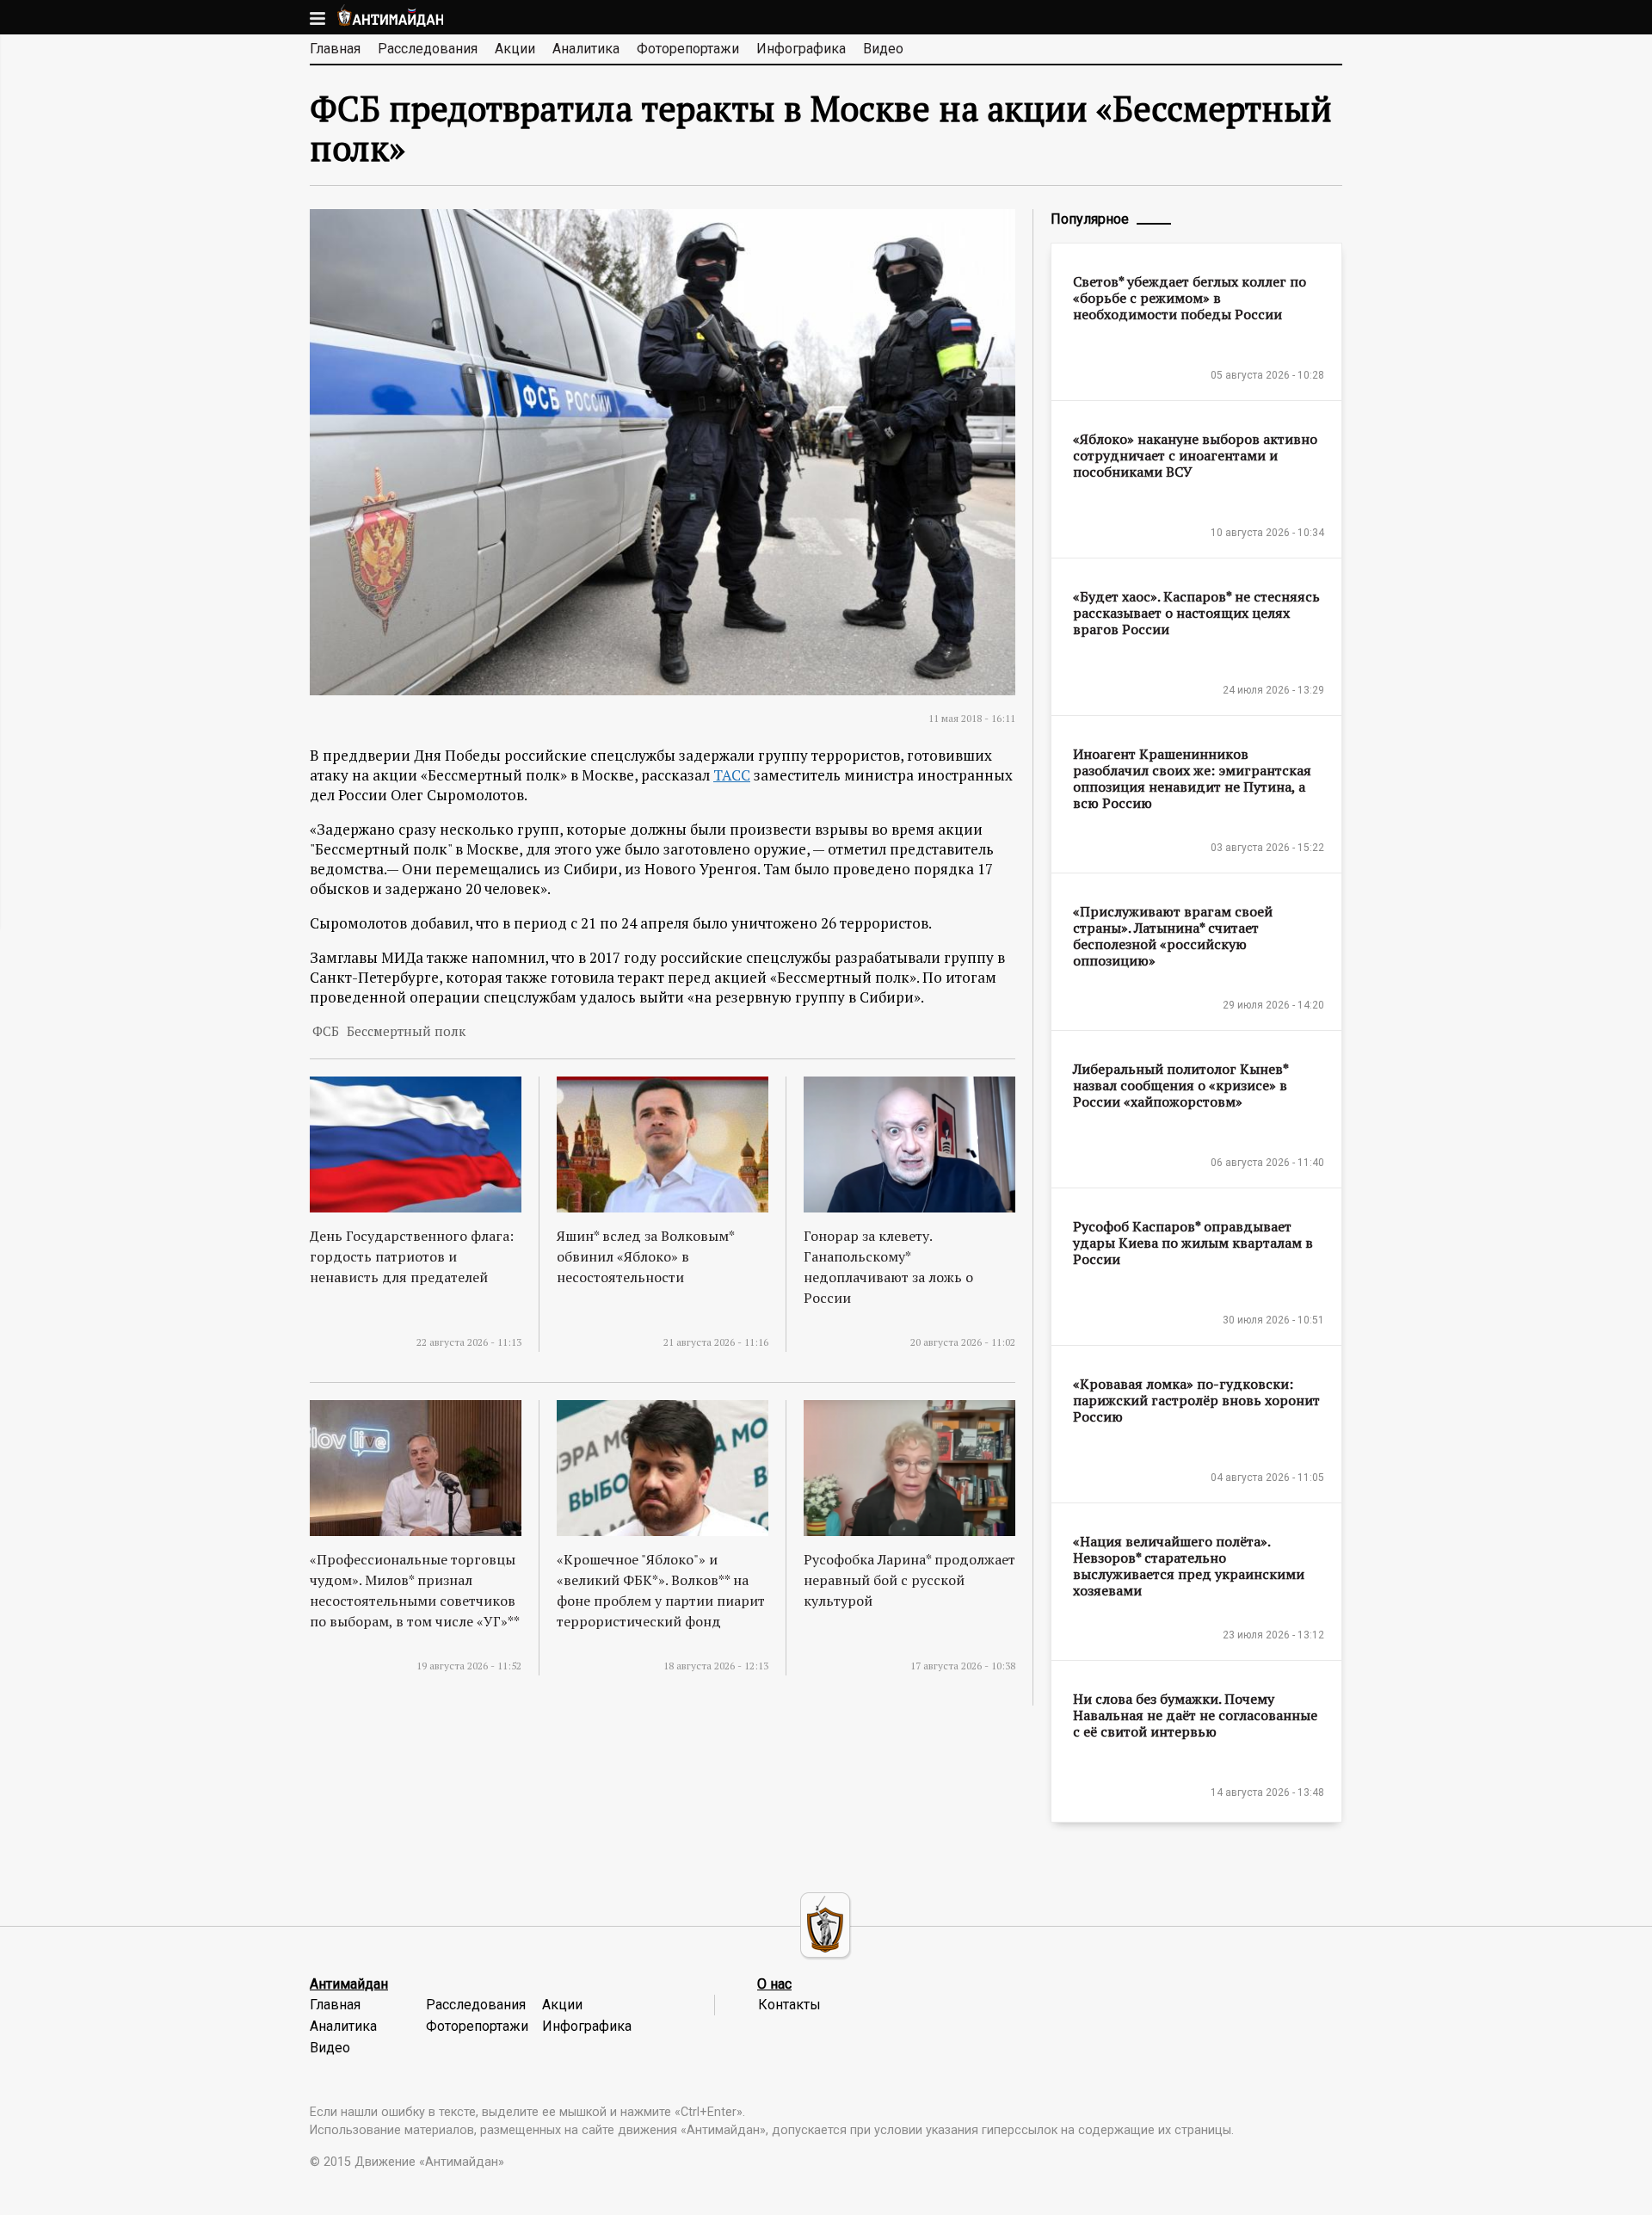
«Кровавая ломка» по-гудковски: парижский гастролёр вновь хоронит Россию (1196, 1400)
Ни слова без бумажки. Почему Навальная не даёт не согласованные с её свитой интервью (1195, 1715)
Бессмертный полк (406, 1031)
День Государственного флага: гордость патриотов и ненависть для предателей (412, 1256)
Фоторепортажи (688, 49)
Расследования (428, 49)
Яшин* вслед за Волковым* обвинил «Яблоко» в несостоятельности (645, 1256)
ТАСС (732, 775)
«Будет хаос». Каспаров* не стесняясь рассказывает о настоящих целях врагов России (1196, 613)
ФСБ (326, 1031)
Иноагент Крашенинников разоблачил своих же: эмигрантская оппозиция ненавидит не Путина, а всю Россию (1192, 778)
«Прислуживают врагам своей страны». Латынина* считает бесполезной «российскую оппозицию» (1173, 936)
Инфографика (801, 49)
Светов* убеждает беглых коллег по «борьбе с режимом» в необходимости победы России (1190, 298)
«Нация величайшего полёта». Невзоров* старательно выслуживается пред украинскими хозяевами (1189, 1566)
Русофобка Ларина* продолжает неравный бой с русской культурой (909, 1580)
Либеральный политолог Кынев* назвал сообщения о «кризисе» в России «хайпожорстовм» (1180, 1085)
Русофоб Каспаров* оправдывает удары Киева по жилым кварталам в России (1193, 1243)
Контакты (789, 2005)
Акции (515, 49)
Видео (883, 49)
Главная (335, 49)
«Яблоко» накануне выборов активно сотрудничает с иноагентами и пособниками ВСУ (1195, 455)
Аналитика (586, 49)
